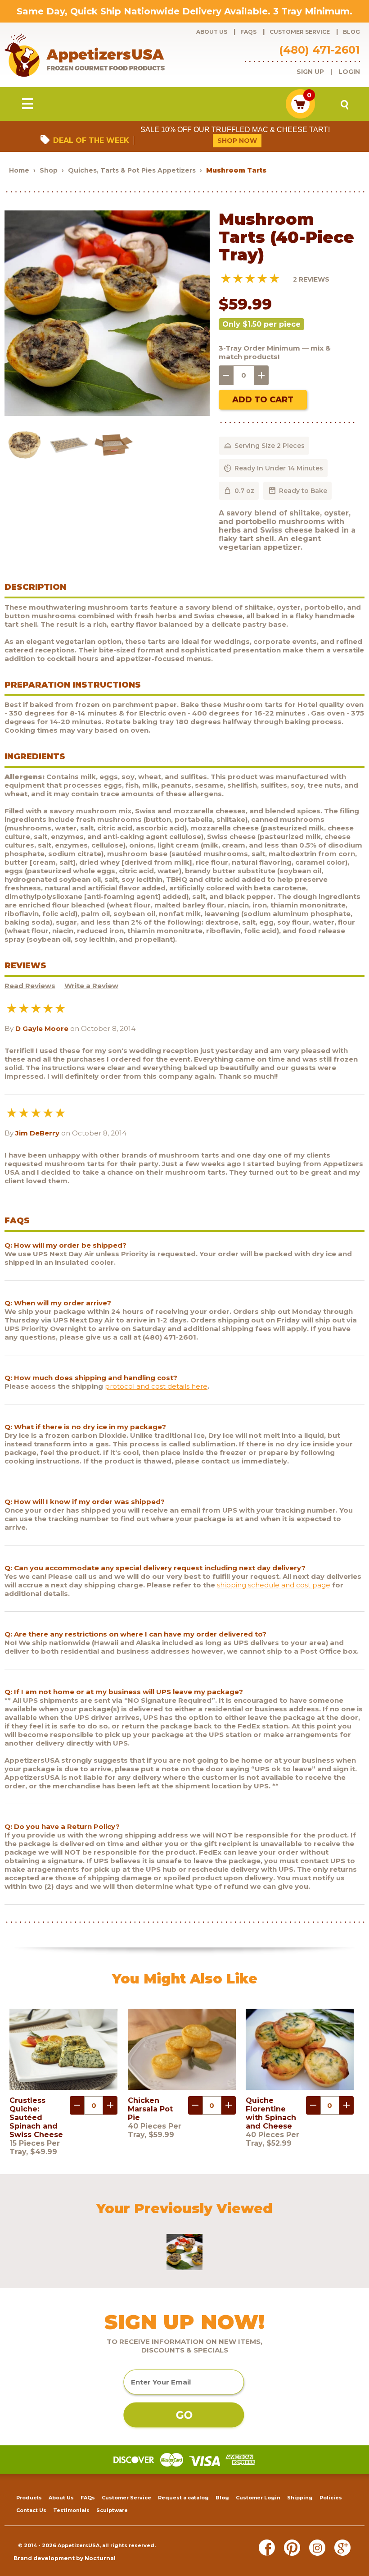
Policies (331, 2498)
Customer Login (258, 2498)
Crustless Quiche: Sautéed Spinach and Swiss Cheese (36, 2118)
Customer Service (300, 32)
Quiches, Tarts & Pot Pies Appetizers (132, 170)
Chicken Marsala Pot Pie (150, 2109)
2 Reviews (311, 279)
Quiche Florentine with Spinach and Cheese (271, 2113)
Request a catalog (183, 2498)
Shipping (300, 2498)
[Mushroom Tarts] (107, 413)
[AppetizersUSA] (99, 55)
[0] (300, 116)
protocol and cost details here (156, 1386)
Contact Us (31, 2510)
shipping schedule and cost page (274, 1585)
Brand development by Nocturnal (65, 2558)
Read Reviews (30, 986)
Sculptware (112, 2510)
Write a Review (91, 986)
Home (19, 170)
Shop (49, 170)
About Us (212, 32)
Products (29, 2498)
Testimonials (71, 2510)
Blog (351, 32)
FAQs (248, 32)
